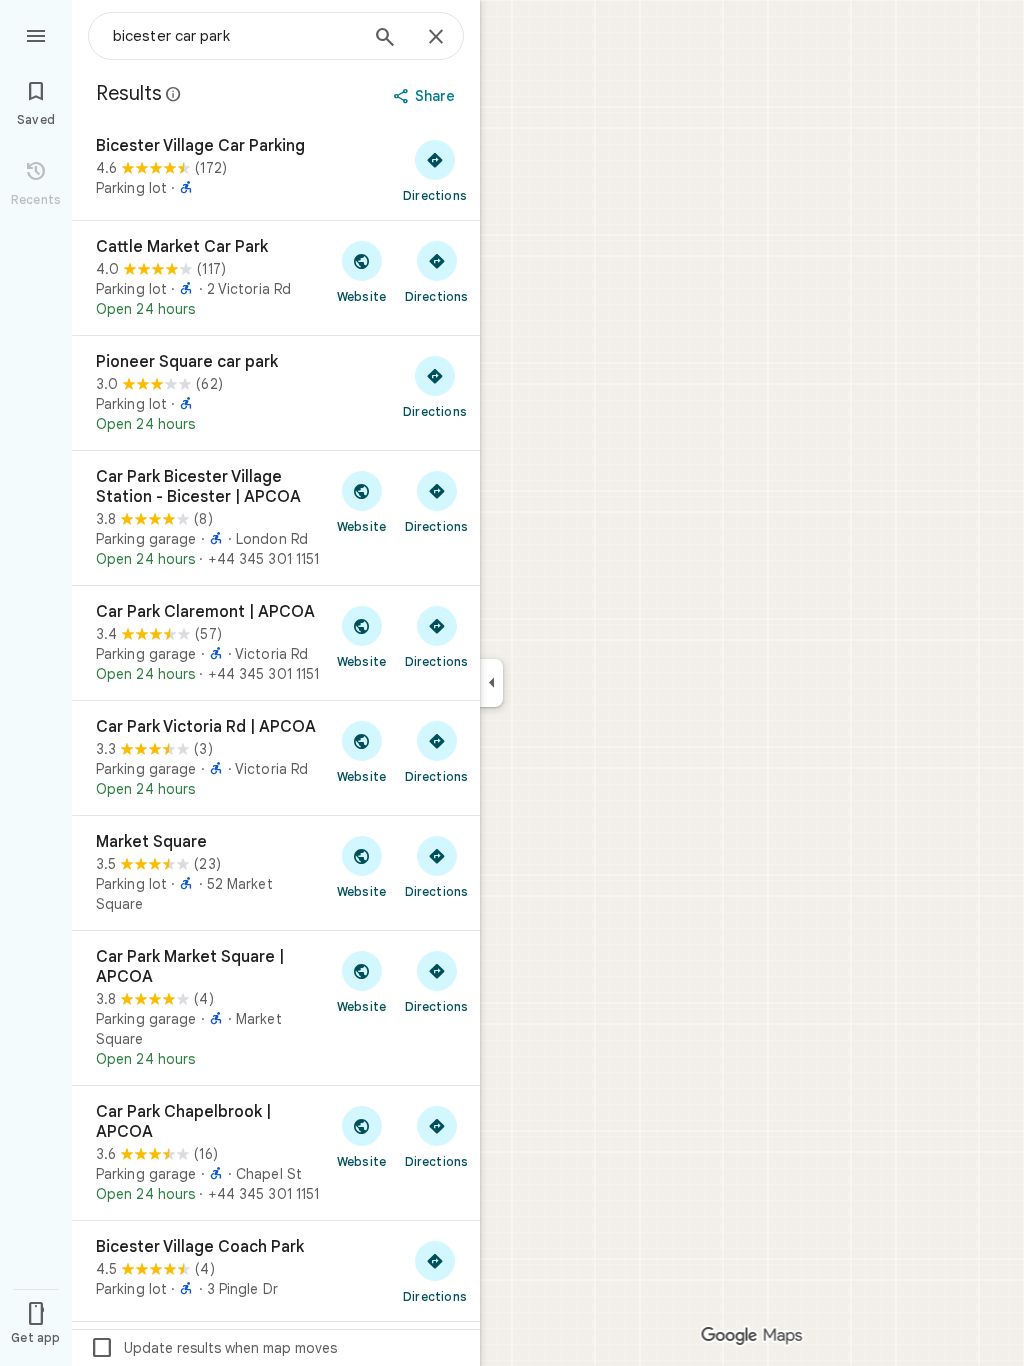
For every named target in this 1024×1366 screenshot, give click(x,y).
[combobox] (235, 36)
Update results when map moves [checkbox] (213, 1348)
